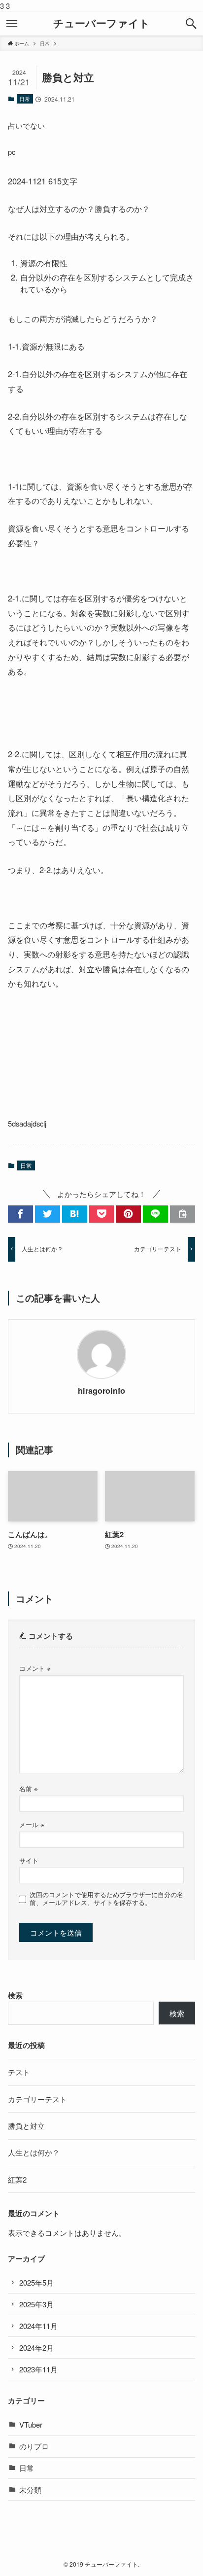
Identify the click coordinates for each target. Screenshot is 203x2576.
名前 (29, 1788)
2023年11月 (38, 2369)
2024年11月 (38, 2326)
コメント (35, 1668)
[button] (191, 24)
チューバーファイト (101, 23)
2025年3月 (36, 2304)
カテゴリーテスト (37, 2099)
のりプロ (34, 2446)
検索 (15, 1995)
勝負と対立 (26, 2126)
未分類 (30, 2489)
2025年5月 (36, 2282)
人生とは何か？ (34, 2152)
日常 (25, 99)
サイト (29, 1860)
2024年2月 (36, 2347)
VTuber (31, 2424)
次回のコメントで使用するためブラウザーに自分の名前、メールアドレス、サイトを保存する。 (106, 1899)
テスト (19, 2072)
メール (32, 1824)
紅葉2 (17, 2179)
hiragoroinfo (101, 1391)
